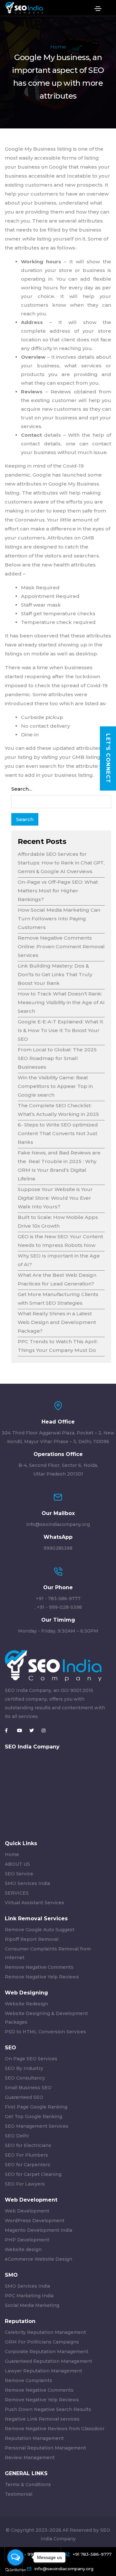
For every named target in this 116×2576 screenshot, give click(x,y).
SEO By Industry (24, 2068)
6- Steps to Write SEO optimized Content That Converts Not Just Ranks (58, 1133)
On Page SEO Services (31, 2059)
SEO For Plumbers (26, 2155)
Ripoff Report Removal (32, 1939)
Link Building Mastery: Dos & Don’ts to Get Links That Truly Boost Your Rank (55, 974)
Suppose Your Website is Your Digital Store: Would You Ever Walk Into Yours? (55, 1198)
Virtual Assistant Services (34, 1903)
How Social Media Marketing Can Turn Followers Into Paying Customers (59, 919)
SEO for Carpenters (28, 2165)
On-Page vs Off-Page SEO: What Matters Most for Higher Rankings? (58, 891)
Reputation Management (34, 2438)
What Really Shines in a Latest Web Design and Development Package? (57, 1322)
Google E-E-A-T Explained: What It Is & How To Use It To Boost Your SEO (60, 1030)
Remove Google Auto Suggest (40, 1930)
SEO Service (19, 1874)
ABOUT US (17, 1864)
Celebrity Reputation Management (45, 2332)
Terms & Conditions (28, 2484)
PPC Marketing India (29, 2296)
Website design (23, 2249)
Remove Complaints (29, 2380)
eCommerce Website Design (39, 2259)
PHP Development (27, 2240)
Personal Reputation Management (45, 2448)
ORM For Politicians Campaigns (42, 2342)
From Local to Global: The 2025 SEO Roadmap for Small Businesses (57, 1058)
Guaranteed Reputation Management (48, 2361)
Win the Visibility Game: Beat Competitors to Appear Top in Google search (55, 1086)
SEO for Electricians (28, 2145)
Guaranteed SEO (24, 2097)
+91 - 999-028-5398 (59, 1607)
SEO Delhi (17, 2136)
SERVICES (17, 1893)
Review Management (30, 2458)
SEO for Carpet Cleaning (33, 2174)
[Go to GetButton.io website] (15, 2570)
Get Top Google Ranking (34, 2116)
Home (58, 47)
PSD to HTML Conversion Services (45, 2032)
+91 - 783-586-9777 (58, 1599)
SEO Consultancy (25, 2078)
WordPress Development (35, 2221)
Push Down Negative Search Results (48, 2409)
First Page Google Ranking (36, 2107)
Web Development (27, 2211)
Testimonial (19, 2494)
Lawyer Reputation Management (43, 2371)
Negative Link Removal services (42, 2419)
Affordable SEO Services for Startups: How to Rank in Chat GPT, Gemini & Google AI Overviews (61, 863)
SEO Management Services (37, 2126)
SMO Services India (27, 1883)
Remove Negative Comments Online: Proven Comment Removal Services (61, 946)
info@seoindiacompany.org (58, 1524)
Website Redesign (26, 2004)
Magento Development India (39, 2230)
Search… (22, 789)
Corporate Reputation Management (47, 2352)
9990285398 (58, 1548)
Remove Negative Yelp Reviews (42, 1977)
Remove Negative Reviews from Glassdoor (55, 2429)
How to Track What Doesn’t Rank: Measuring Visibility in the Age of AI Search (61, 1002)
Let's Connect (108, 758)
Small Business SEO (28, 2088)
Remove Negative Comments (39, 1967)
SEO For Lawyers (25, 2184)
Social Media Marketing (32, 2305)
